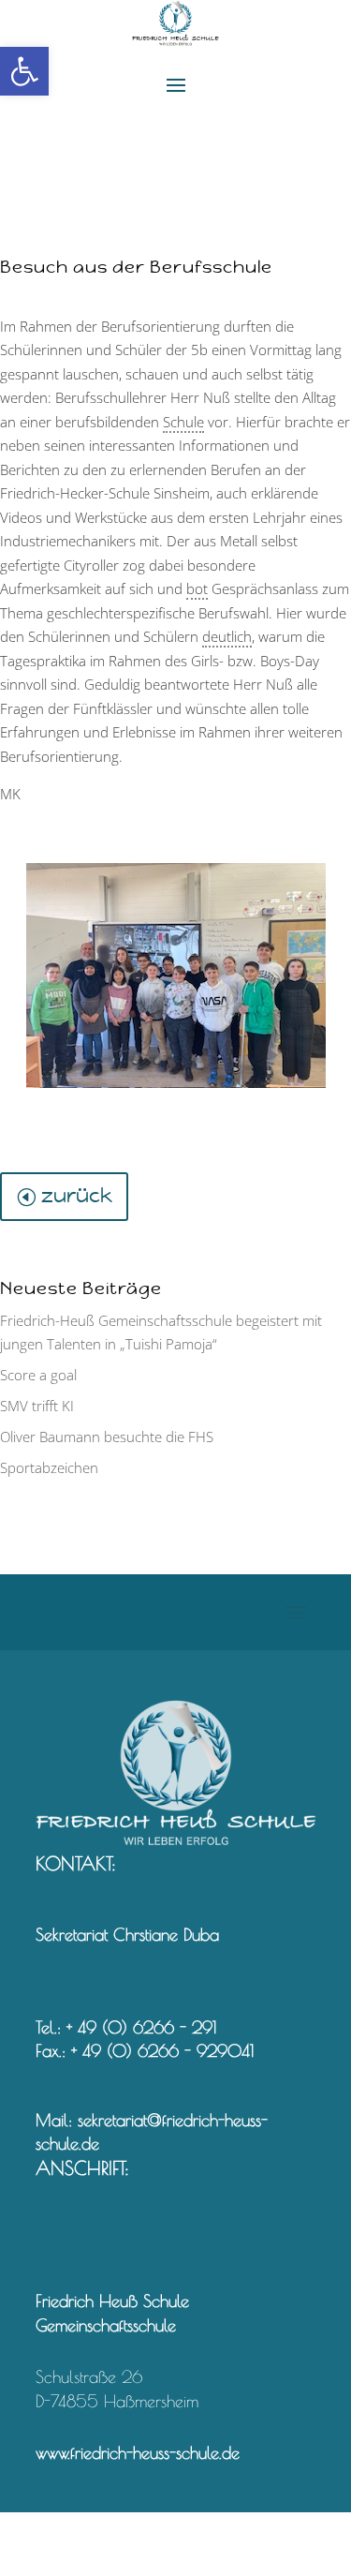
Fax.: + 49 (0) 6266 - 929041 (145, 2051)
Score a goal (38, 1375)
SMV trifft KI (37, 1406)
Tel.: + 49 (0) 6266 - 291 (126, 2027)
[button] (24, 71)
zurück (77, 1196)
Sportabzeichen (49, 1467)
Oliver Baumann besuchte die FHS (107, 1437)
